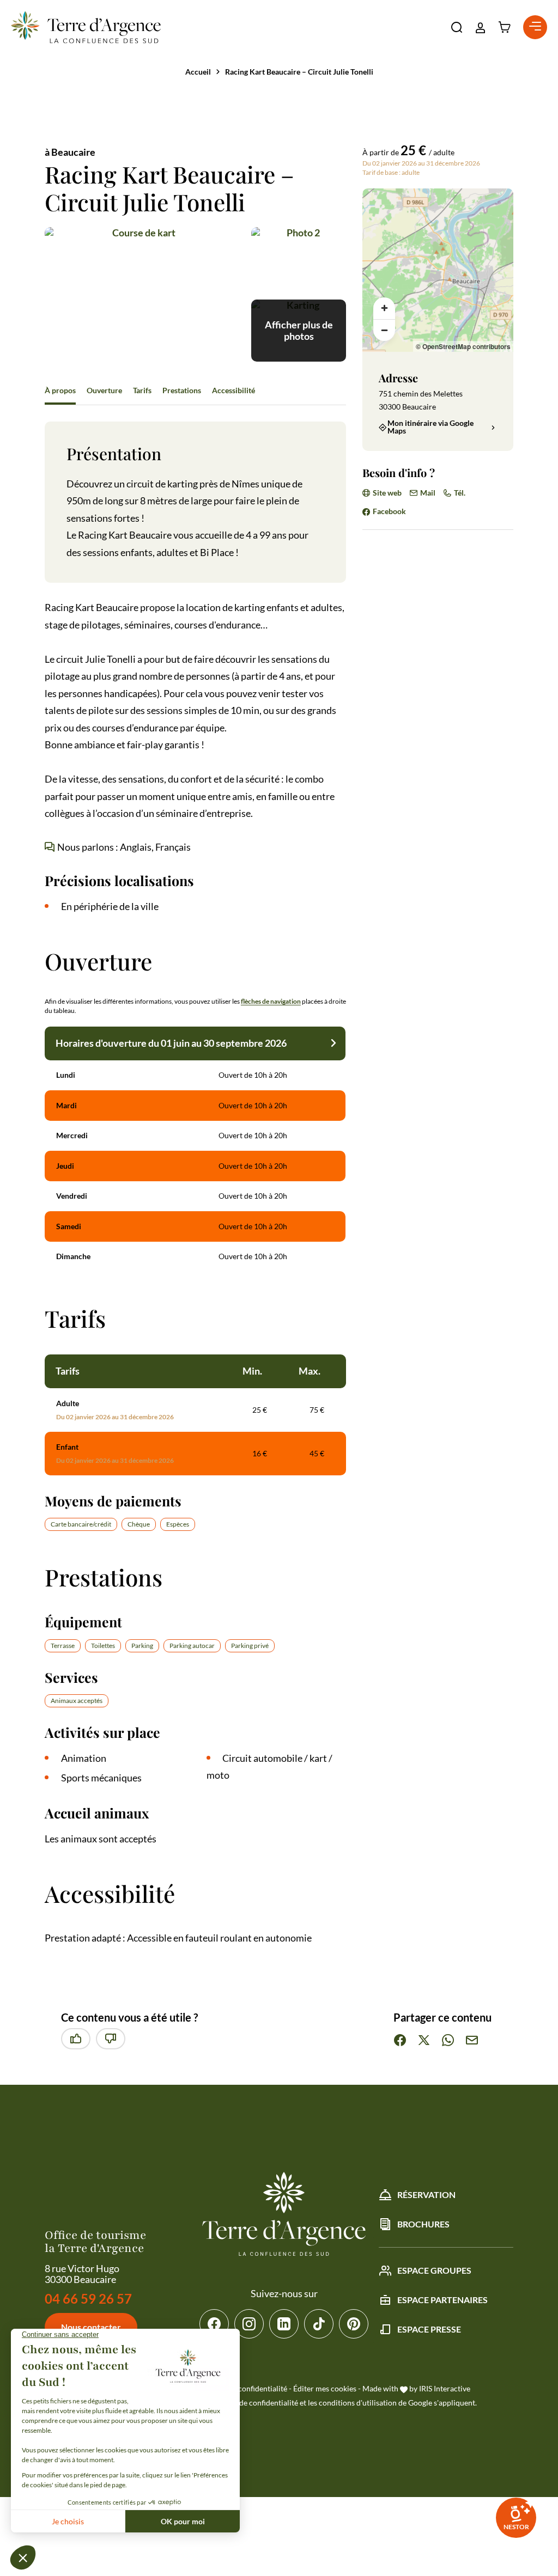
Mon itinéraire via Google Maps (430, 427)
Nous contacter (91, 2327)
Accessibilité (233, 390)
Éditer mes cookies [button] (325, 2388)
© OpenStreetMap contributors (463, 346)
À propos (60, 390)
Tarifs (142, 390)
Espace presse (429, 2329)
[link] (516, 2518)
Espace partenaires (442, 2300)
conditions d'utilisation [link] (358, 2403)
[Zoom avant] (384, 308)
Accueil (198, 72)
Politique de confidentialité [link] (241, 2388)
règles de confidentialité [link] (258, 2403)
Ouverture (104, 390)
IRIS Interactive (445, 2388)
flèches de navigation (271, 1001)
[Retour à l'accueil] (86, 27)
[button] (457, 27)
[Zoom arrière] (384, 330)
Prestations (182, 390)
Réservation (426, 2195)
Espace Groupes (434, 2270)
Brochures (423, 2224)
